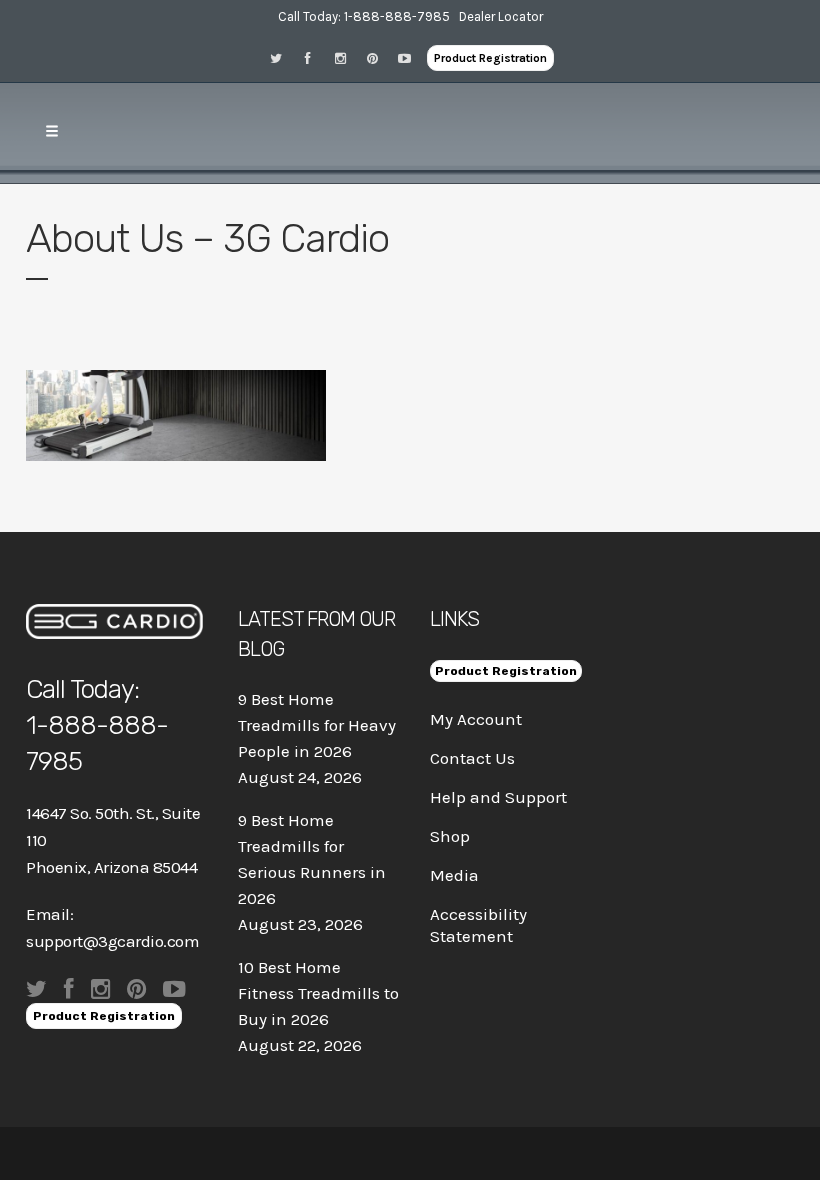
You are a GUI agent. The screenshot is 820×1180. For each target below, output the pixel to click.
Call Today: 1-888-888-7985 (364, 16)
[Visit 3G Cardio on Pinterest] (379, 57)
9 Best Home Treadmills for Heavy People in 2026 (317, 725)
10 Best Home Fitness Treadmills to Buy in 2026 (318, 993)
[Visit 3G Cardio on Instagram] (347, 57)
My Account (476, 719)
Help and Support (498, 797)
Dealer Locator (501, 16)
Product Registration (490, 58)
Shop (450, 836)
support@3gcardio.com (112, 941)
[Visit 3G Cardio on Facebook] (315, 57)
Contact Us (472, 758)
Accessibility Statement (478, 925)
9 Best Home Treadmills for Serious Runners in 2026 (312, 859)
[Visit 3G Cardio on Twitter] (283, 57)
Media (454, 875)
